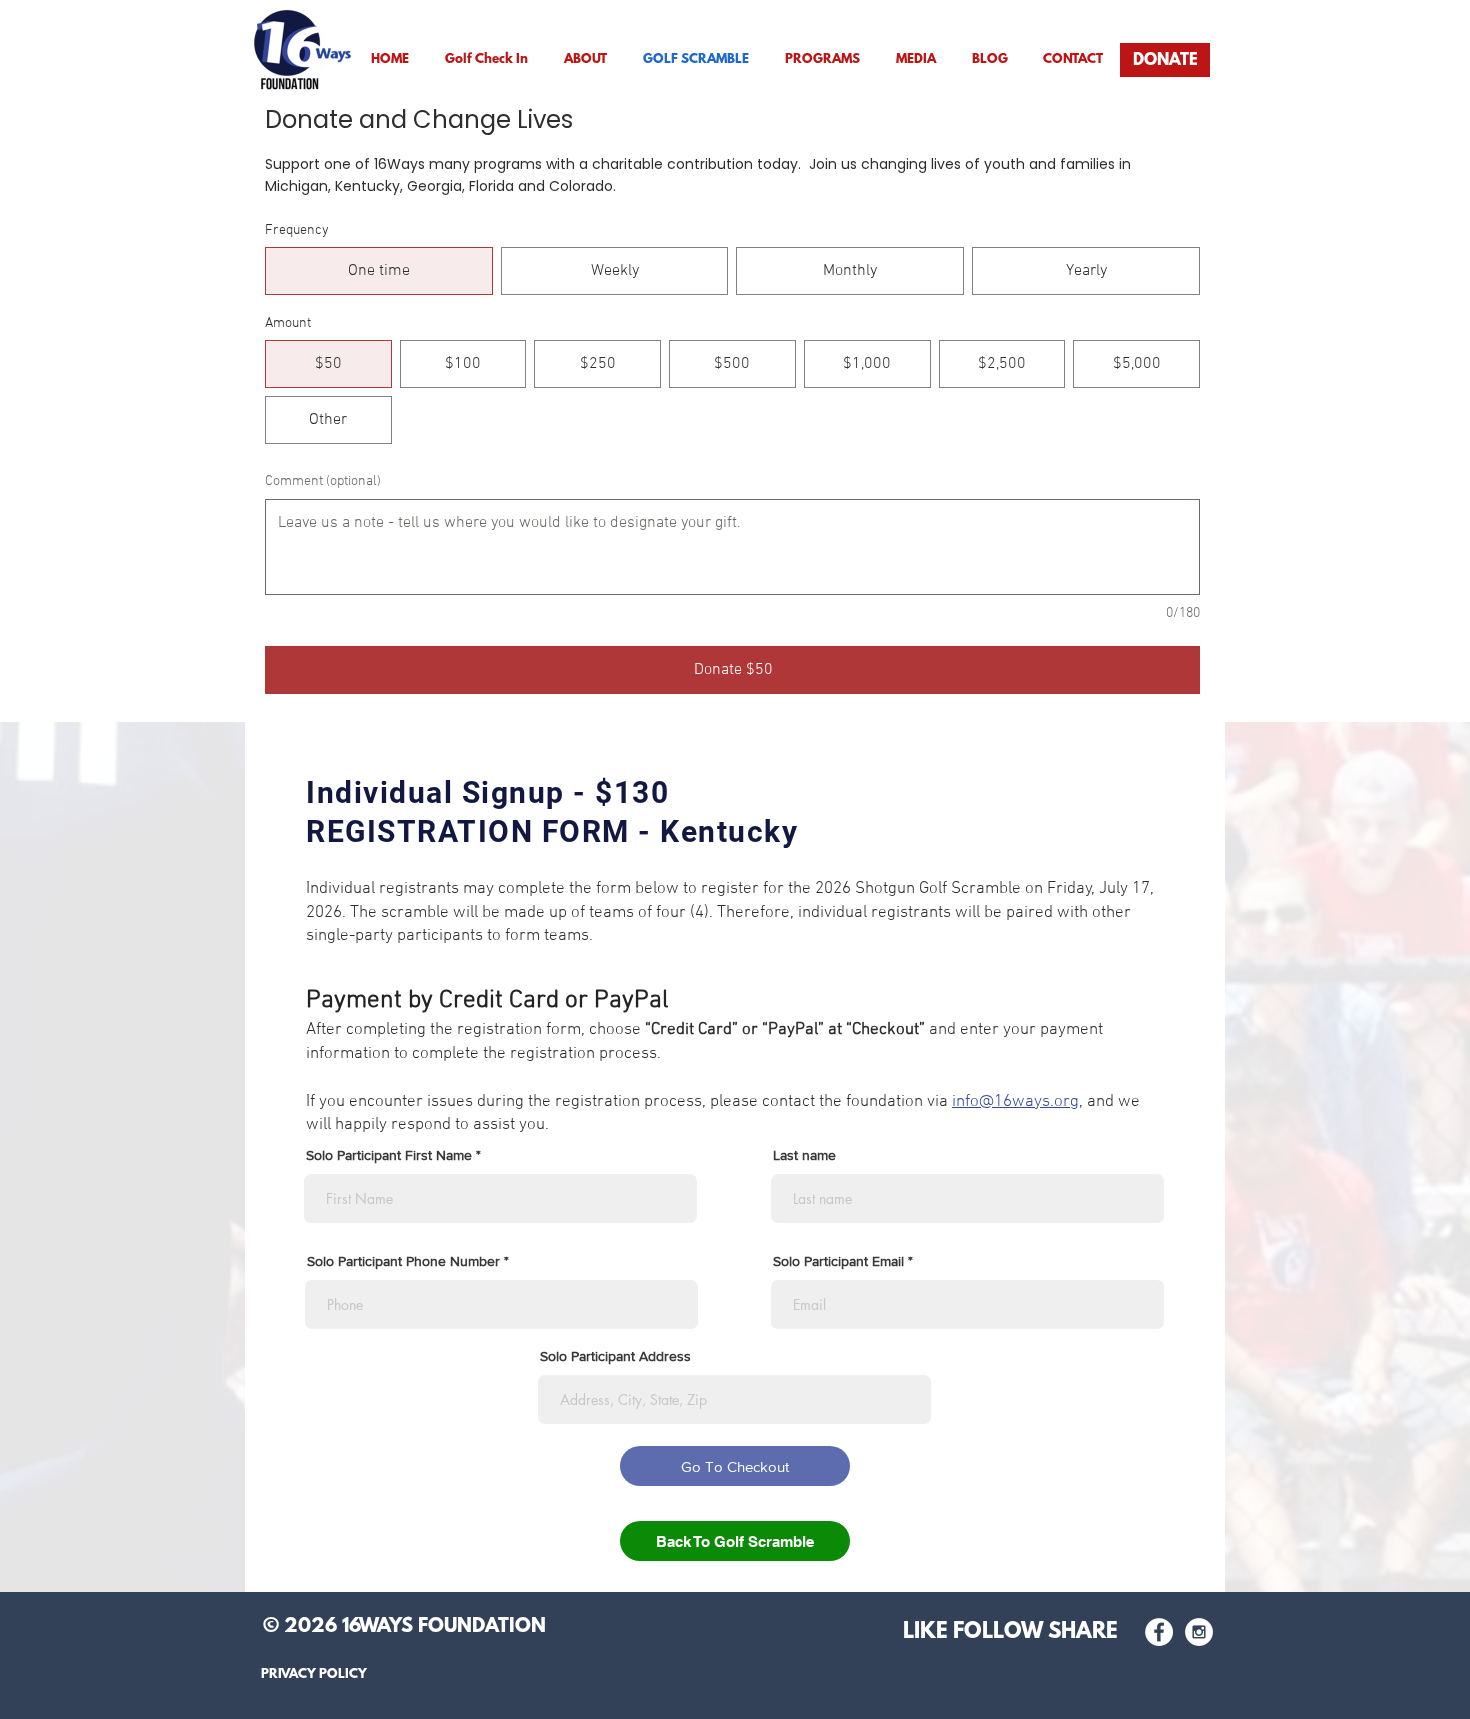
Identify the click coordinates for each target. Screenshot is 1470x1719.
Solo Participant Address (615, 1356)
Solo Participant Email (838, 1261)
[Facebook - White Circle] (1159, 1632)
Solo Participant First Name (389, 1155)
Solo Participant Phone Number (403, 1261)
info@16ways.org (1015, 1102)
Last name (804, 1155)
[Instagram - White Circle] (1199, 1632)
